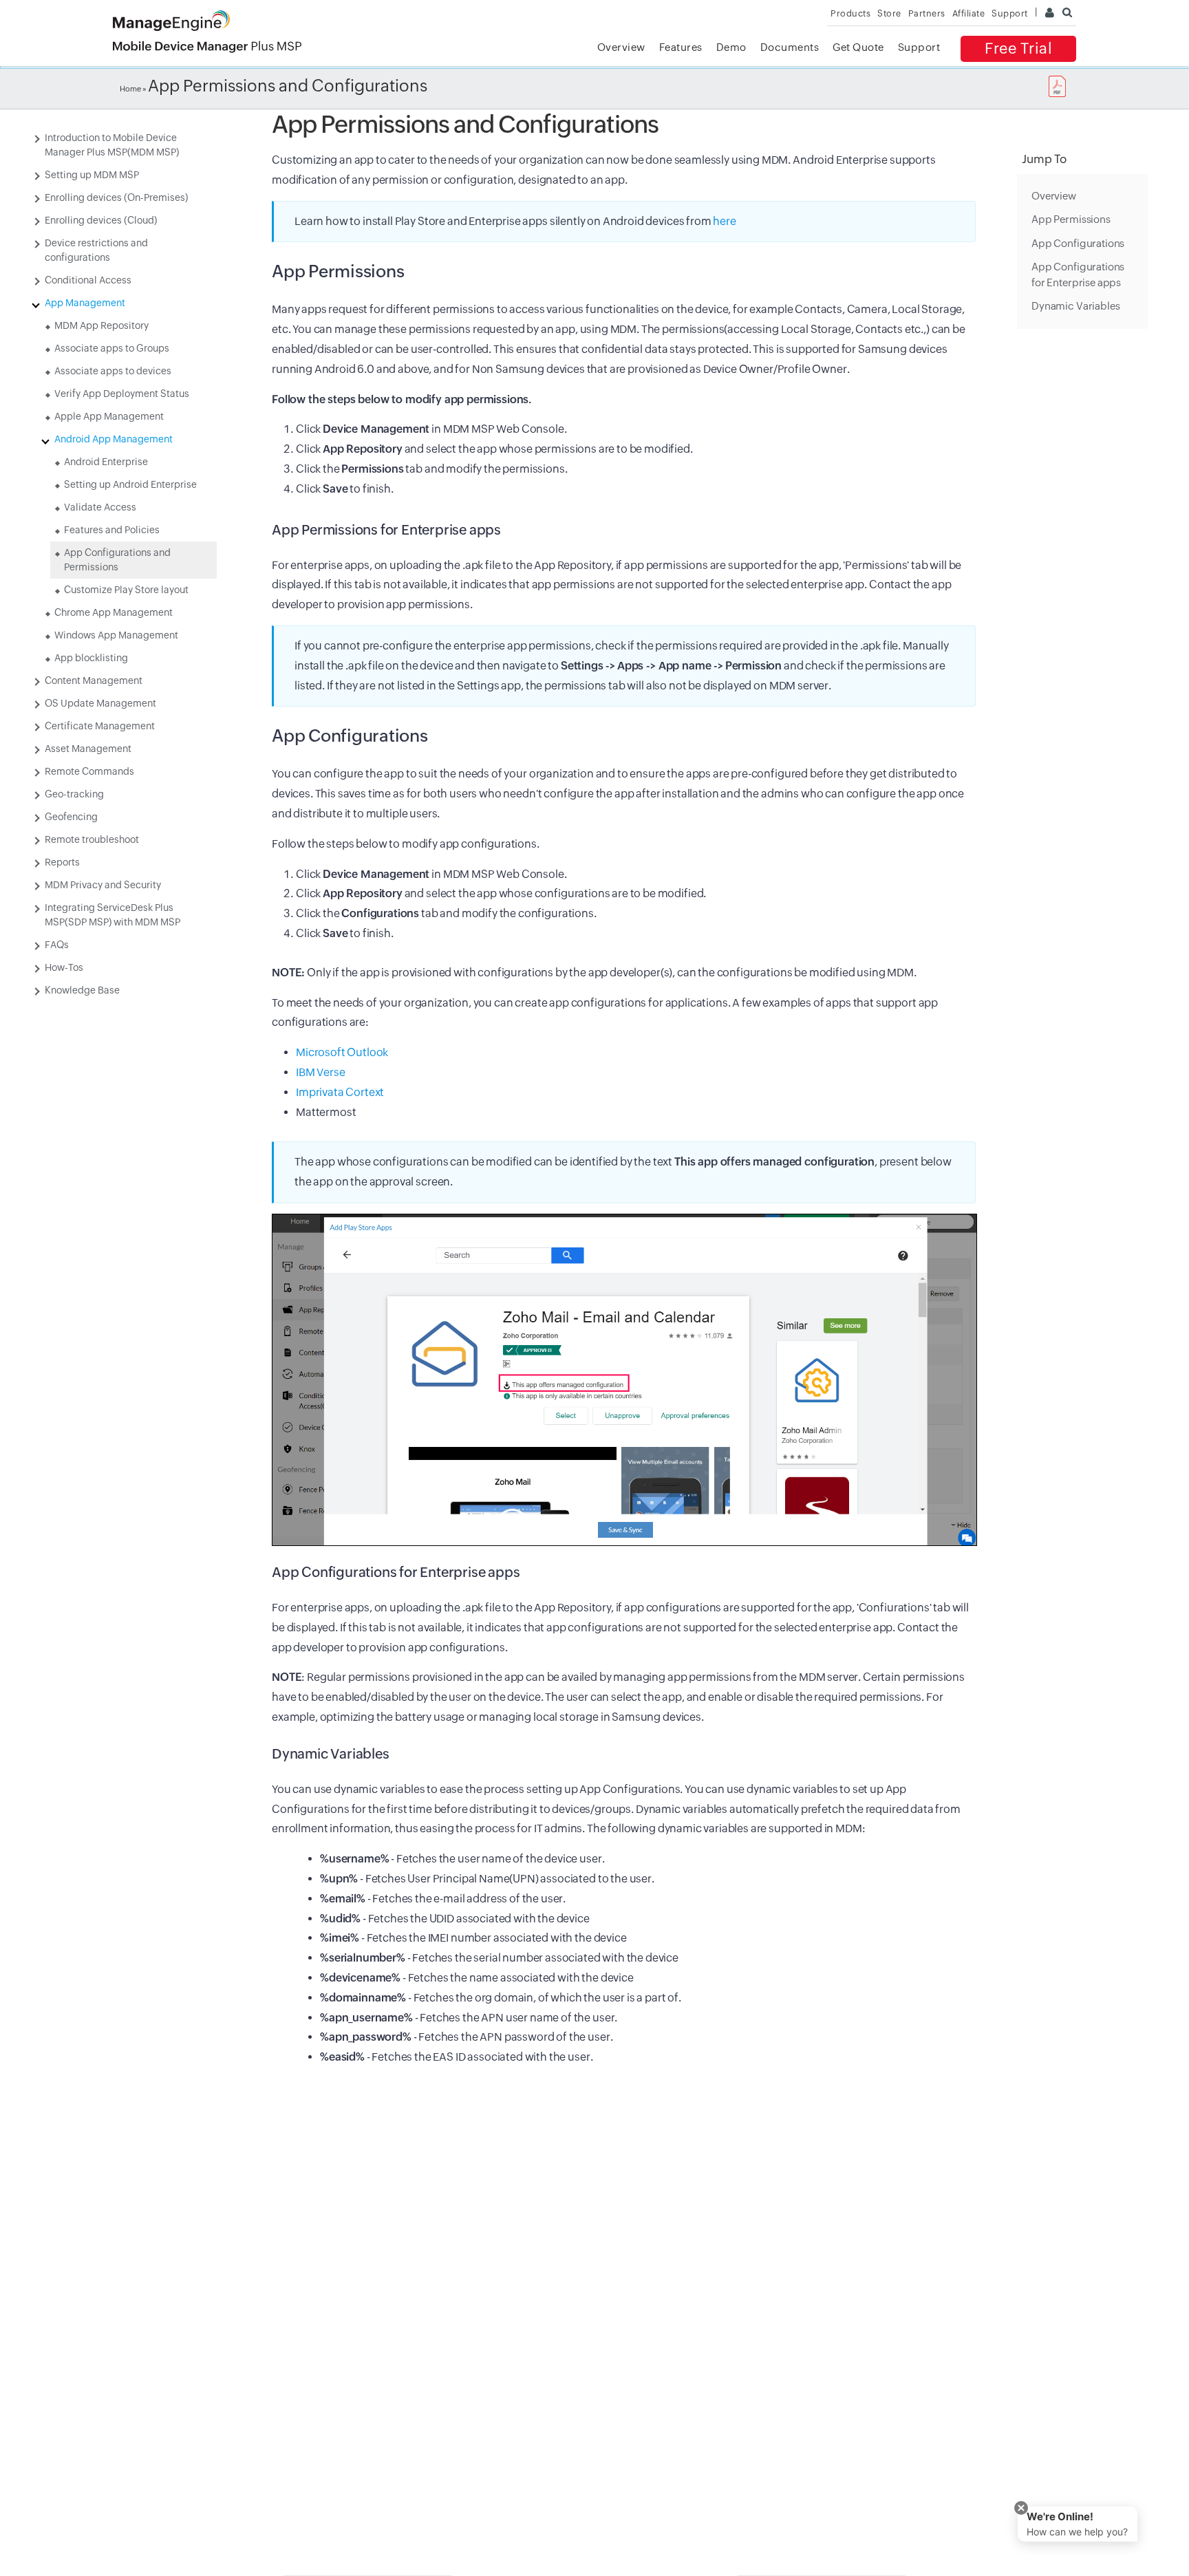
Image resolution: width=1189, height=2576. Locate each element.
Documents (790, 47)
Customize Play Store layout (126, 590)
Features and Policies (112, 530)
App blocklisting (91, 658)
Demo (731, 47)
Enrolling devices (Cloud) (101, 220)
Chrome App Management (114, 612)
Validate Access (100, 507)
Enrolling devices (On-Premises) (116, 197)
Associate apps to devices (113, 371)
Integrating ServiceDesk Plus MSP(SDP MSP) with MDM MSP (113, 915)
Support (919, 47)
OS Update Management (100, 703)
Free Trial (1018, 49)
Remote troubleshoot (92, 839)
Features (681, 47)
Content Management (94, 680)
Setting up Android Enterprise (130, 484)
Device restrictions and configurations (96, 250)
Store (889, 13)
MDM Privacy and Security (103, 885)
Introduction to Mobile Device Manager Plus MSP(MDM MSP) (112, 145)
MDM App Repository (101, 325)
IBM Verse (321, 1072)
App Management (85, 303)
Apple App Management (109, 416)
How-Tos (64, 967)
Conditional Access (88, 280)
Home (130, 89)
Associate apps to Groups (112, 348)
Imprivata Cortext (340, 1092)
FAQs (57, 945)
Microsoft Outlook (342, 1052)
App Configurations (1078, 243)
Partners (927, 13)
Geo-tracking (74, 794)
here (724, 221)
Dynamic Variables (1075, 307)
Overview (621, 47)
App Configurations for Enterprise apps (1078, 275)
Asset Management (88, 749)
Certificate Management (100, 726)
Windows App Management (116, 635)
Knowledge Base (82, 990)
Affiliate (969, 13)
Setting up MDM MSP (92, 175)
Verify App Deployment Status (122, 394)
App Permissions (1071, 220)
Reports (62, 862)
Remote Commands (89, 771)
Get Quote (858, 47)
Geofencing (71, 817)
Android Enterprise (106, 462)
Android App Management (114, 439)
